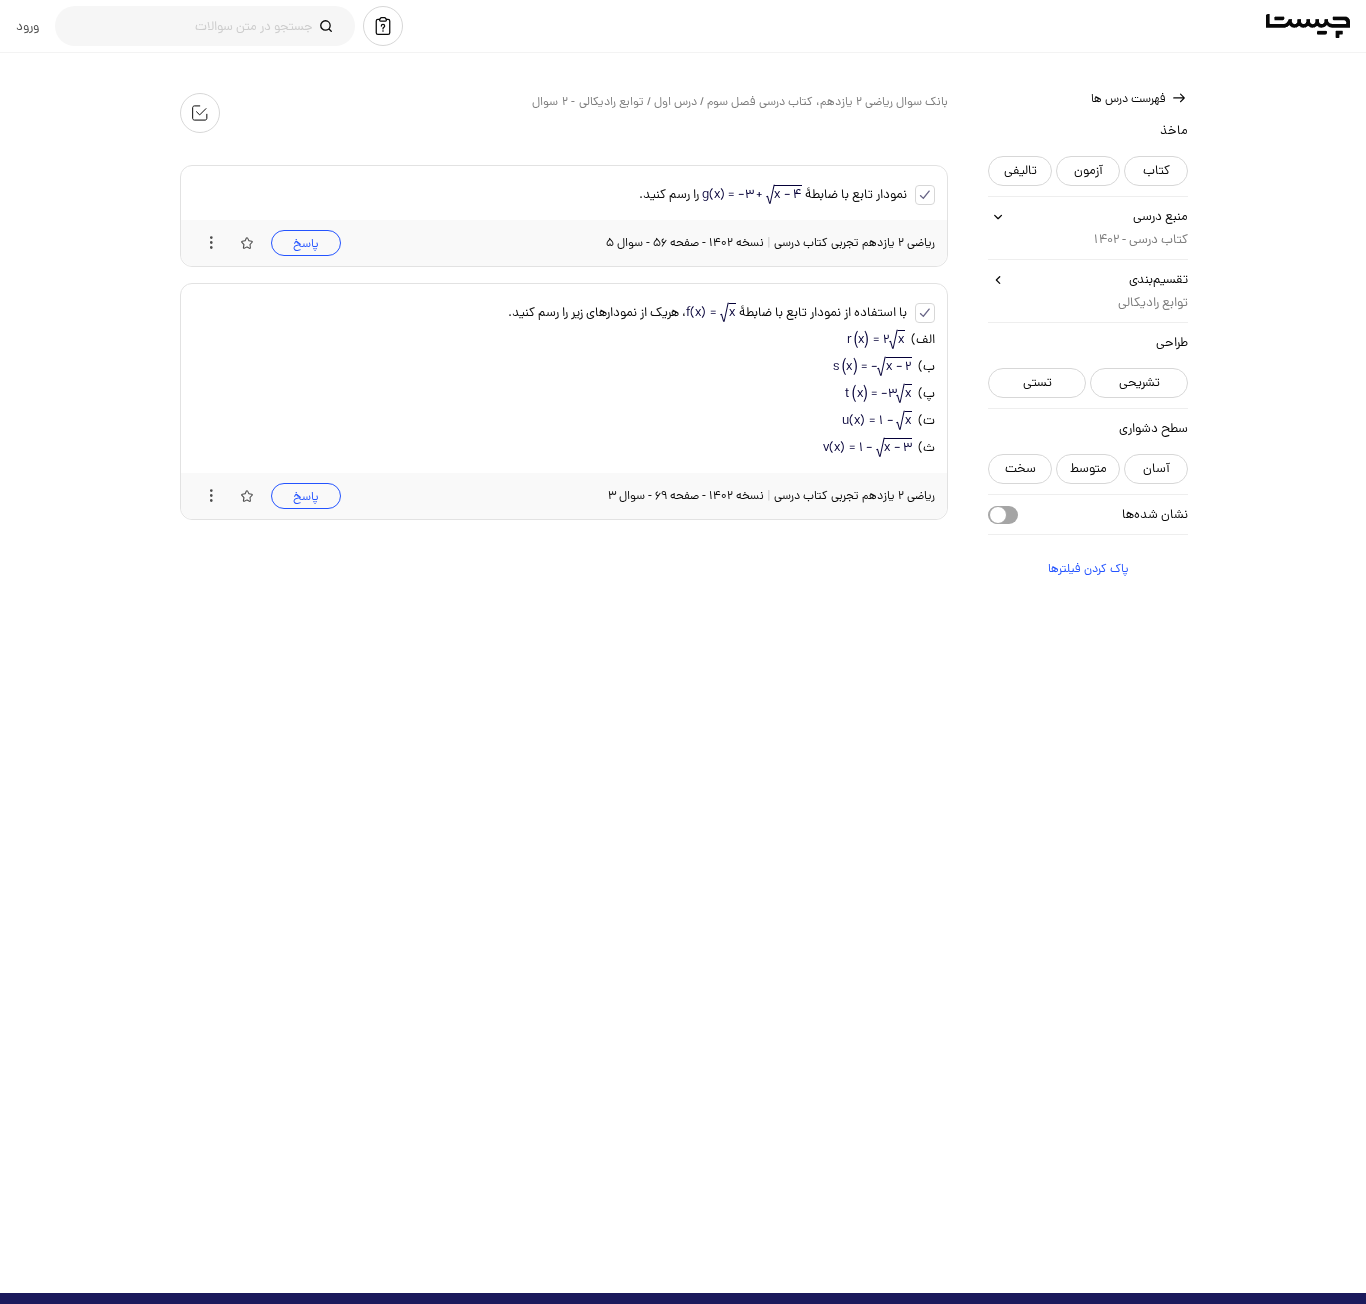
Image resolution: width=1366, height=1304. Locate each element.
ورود (27, 26)
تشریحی (1138, 382)
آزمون (1087, 170)
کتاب (1155, 170)
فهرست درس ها (1127, 98)
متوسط (1087, 468)
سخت (1019, 468)
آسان (1155, 468)
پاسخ (305, 243)
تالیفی (1019, 170)
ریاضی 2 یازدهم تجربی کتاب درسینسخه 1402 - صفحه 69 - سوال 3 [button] (770, 495)
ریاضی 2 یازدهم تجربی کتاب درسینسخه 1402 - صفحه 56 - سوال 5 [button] (769, 242)
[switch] (1002, 515)
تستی (1036, 382)
